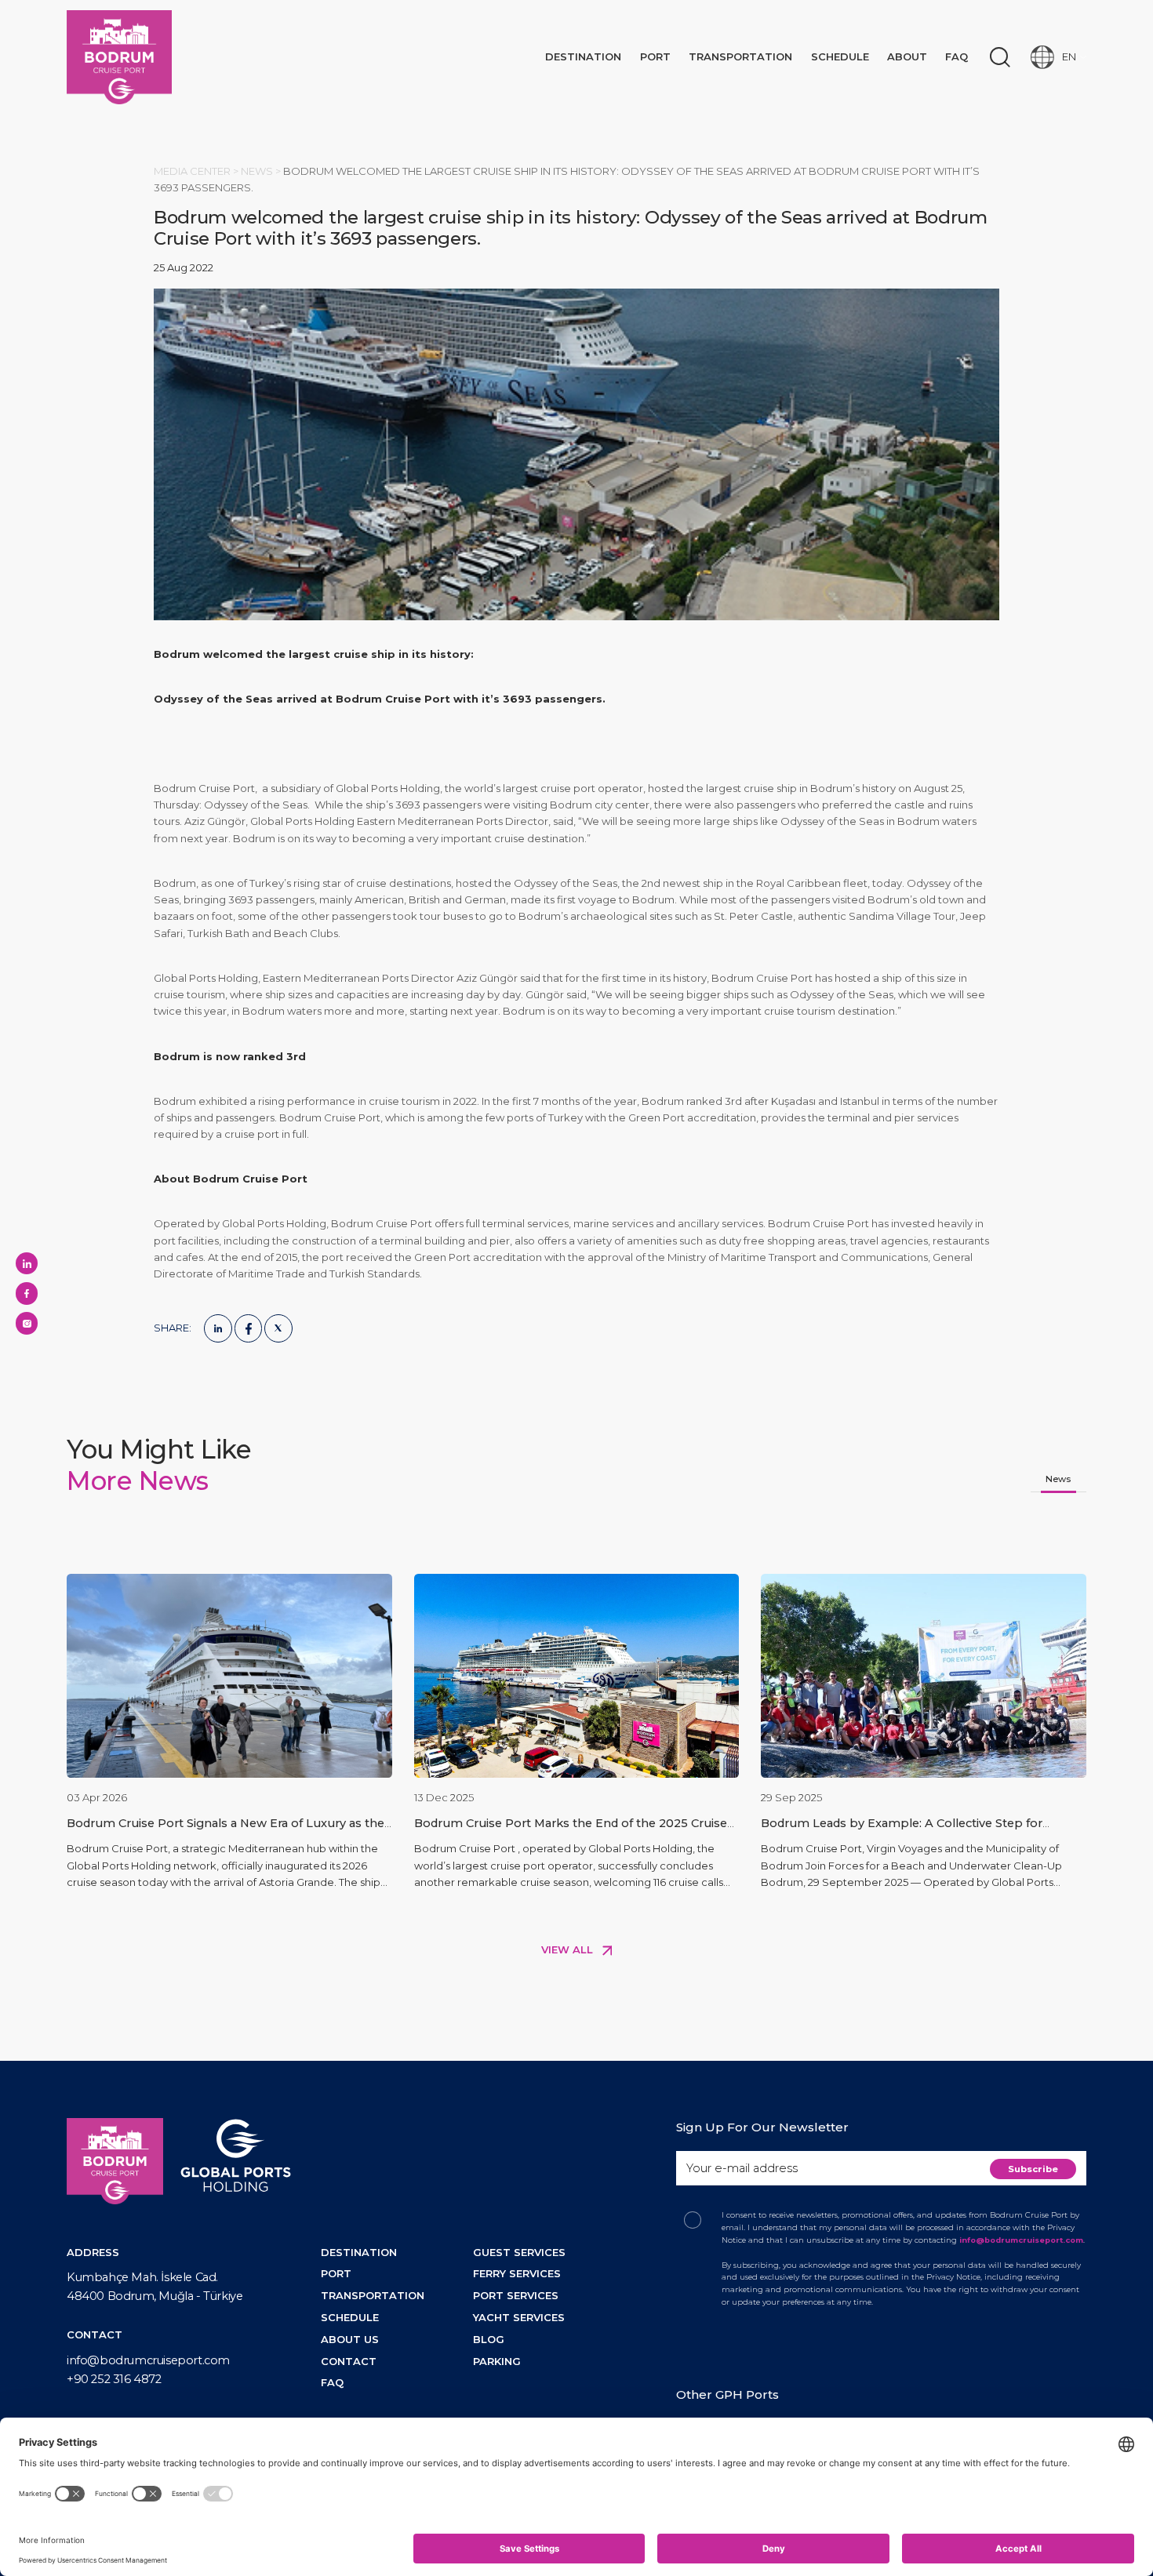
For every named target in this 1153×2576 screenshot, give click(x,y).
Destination (583, 56)
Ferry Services (517, 2273)
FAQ (957, 56)
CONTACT (349, 2361)
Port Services (516, 2295)
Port (655, 56)
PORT (336, 2273)
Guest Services (519, 2252)
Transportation (740, 56)
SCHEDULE (350, 2317)
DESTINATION (359, 2252)
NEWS (258, 171)
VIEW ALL (569, 1949)
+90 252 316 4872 (114, 2379)
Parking (497, 2361)
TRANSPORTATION (373, 2295)
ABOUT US (350, 2339)
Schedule (840, 56)
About (907, 56)
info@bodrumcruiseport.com (148, 2360)
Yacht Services (519, 2317)
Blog (489, 2339)
